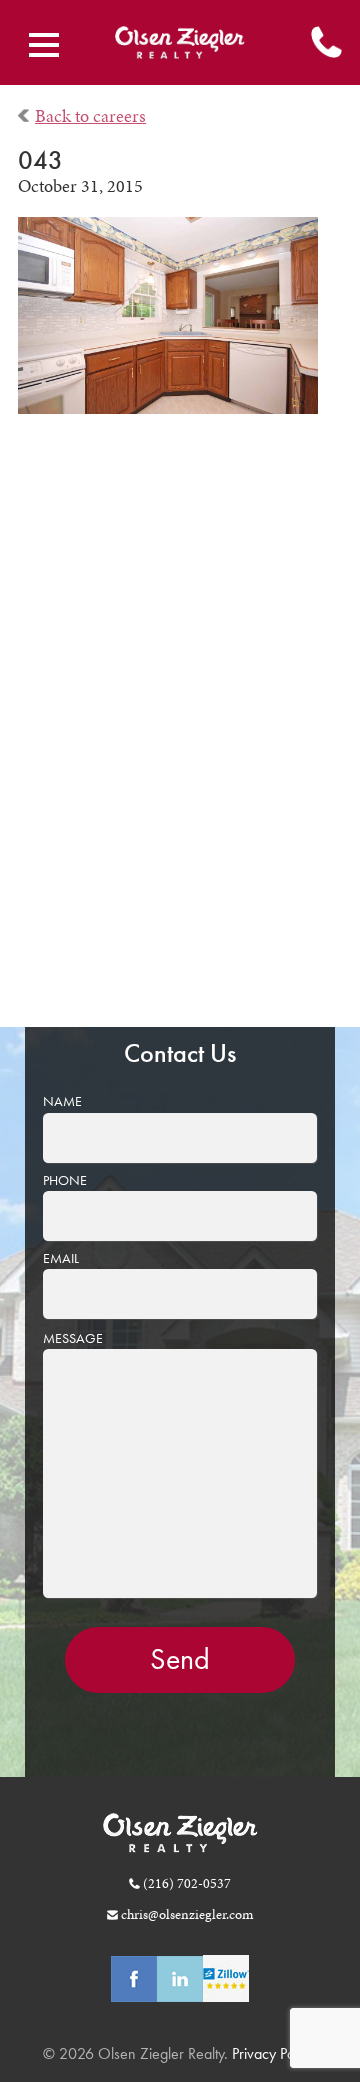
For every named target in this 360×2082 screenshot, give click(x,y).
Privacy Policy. (273, 2053)
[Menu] (44, 45)
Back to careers (90, 116)
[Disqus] (180, 735)
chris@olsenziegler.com (187, 1914)
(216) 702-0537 (187, 1883)
